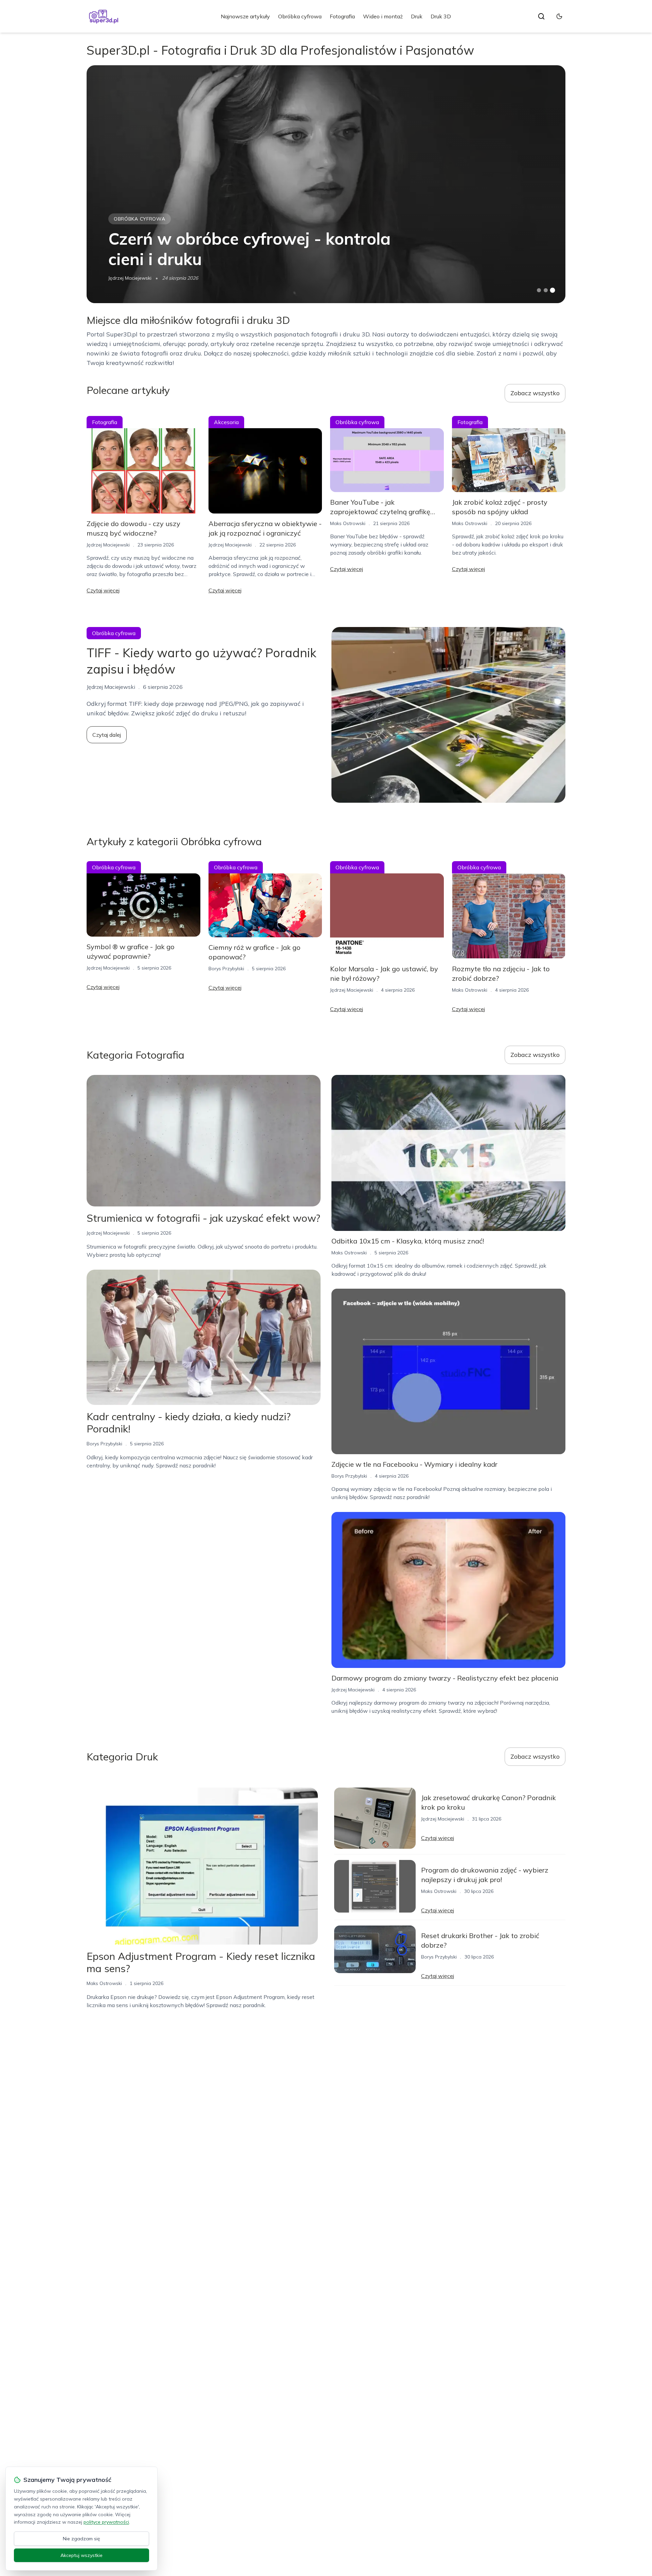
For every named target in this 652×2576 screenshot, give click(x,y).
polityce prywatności (106, 2522)
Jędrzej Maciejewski (130, 278)
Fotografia (342, 16)
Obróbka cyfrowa (300, 16)
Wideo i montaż (383, 16)
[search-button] (541, 16)
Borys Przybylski (226, 969)
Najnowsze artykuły (245, 16)
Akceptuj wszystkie (81, 2555)
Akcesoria (226, 422)
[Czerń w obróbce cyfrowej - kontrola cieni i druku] (326, 184)
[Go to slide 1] (539, 290)
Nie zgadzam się (81, 2539)
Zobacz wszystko (535, 393)
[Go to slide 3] (553, 290)
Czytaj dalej (107, 735)
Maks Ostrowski (348, 523)
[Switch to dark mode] (559, 16)
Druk (417, 16)
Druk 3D (441, 16)
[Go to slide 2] (546, 290)
